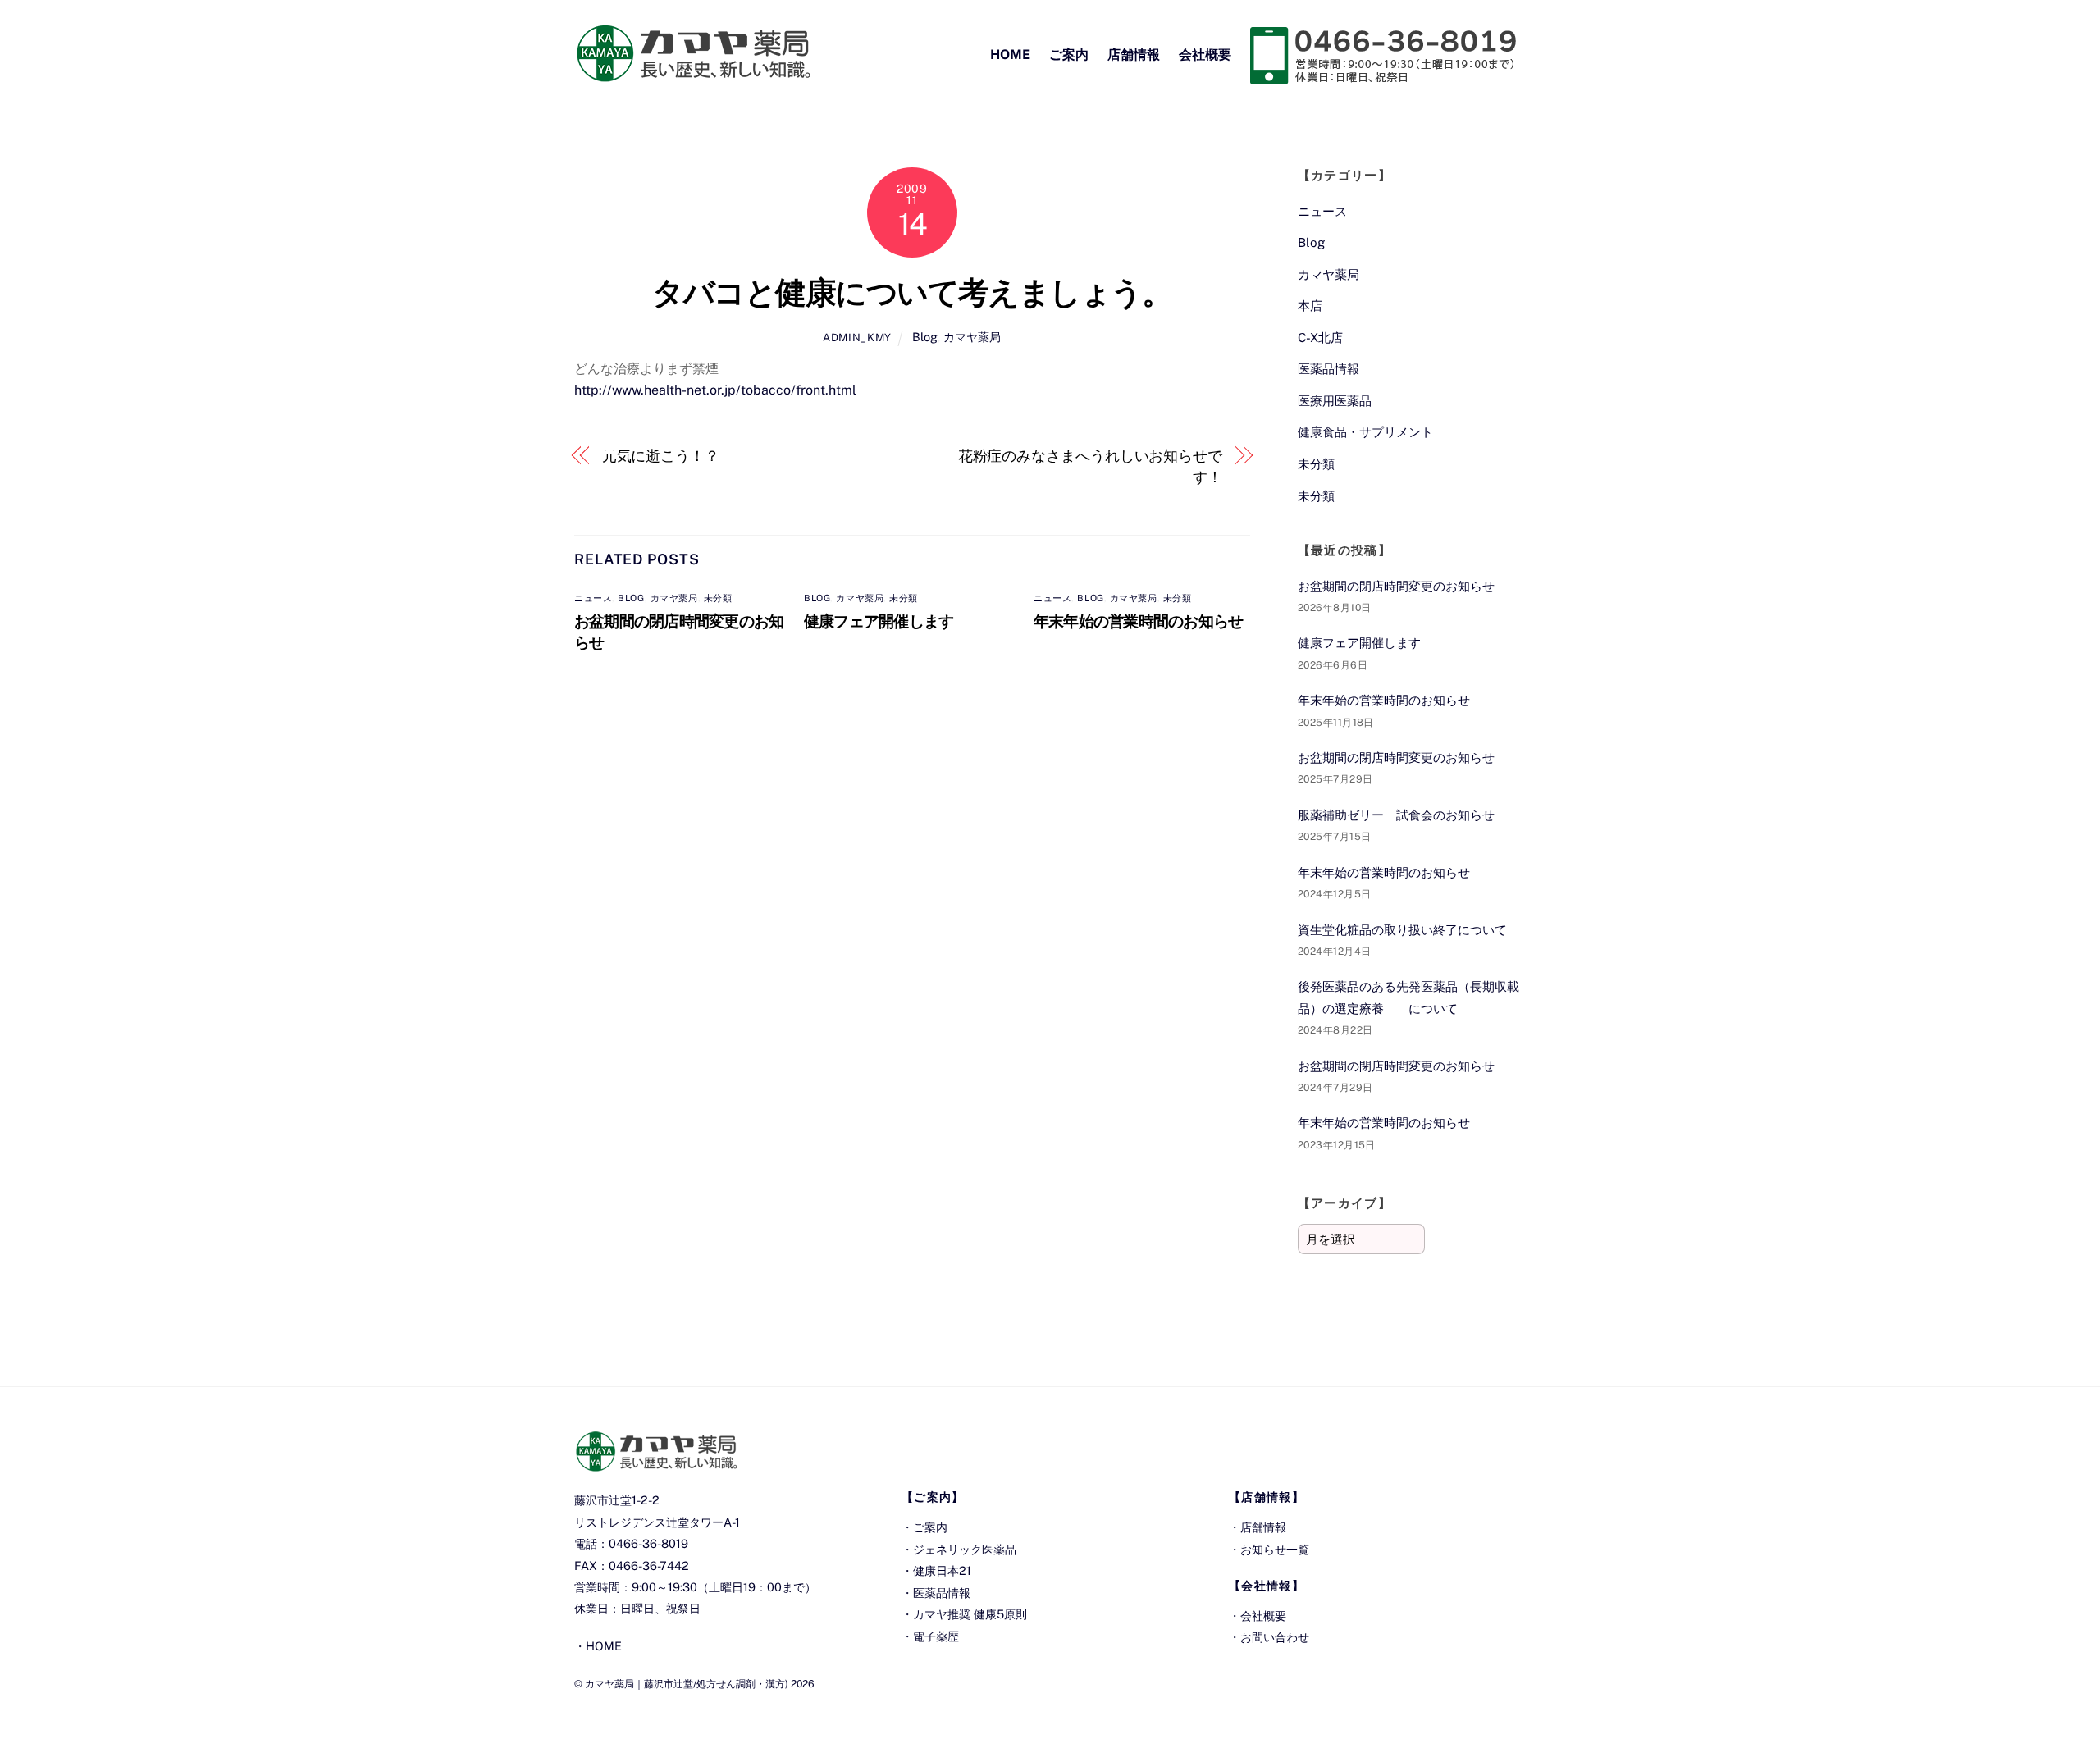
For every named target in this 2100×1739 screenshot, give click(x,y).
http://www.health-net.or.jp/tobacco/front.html (715, 390)
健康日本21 (942, 1570)
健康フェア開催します (879, 621)
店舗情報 (1134, 55)
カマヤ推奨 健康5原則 (970, 1614)
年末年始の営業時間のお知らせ (1138, 621)
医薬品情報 (1328, 369)
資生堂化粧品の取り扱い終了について (1402, 930)
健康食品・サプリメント (1365, 432)
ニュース (593, 598)
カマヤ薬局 (972, 337)
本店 (1310, 306)
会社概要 (1205, 55)
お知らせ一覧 (1275, 1549)
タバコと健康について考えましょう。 (912, 292)
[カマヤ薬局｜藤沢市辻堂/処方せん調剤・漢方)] (693, 74)
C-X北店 (1320, 338)
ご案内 (1069, 55)
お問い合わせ (1275, 1637)
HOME (1010, 55)
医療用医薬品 (1335, 401)
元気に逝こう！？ (661, 456)
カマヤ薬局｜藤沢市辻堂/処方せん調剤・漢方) (687, 1684)
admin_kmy (857, 338)
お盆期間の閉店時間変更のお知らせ (1396, 586)
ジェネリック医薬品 (965, 1549)
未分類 (718, 598)
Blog (925, 337)
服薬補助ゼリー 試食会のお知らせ (1396, 815)
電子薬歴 (936, 1636)
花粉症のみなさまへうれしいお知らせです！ (1090, 466)
